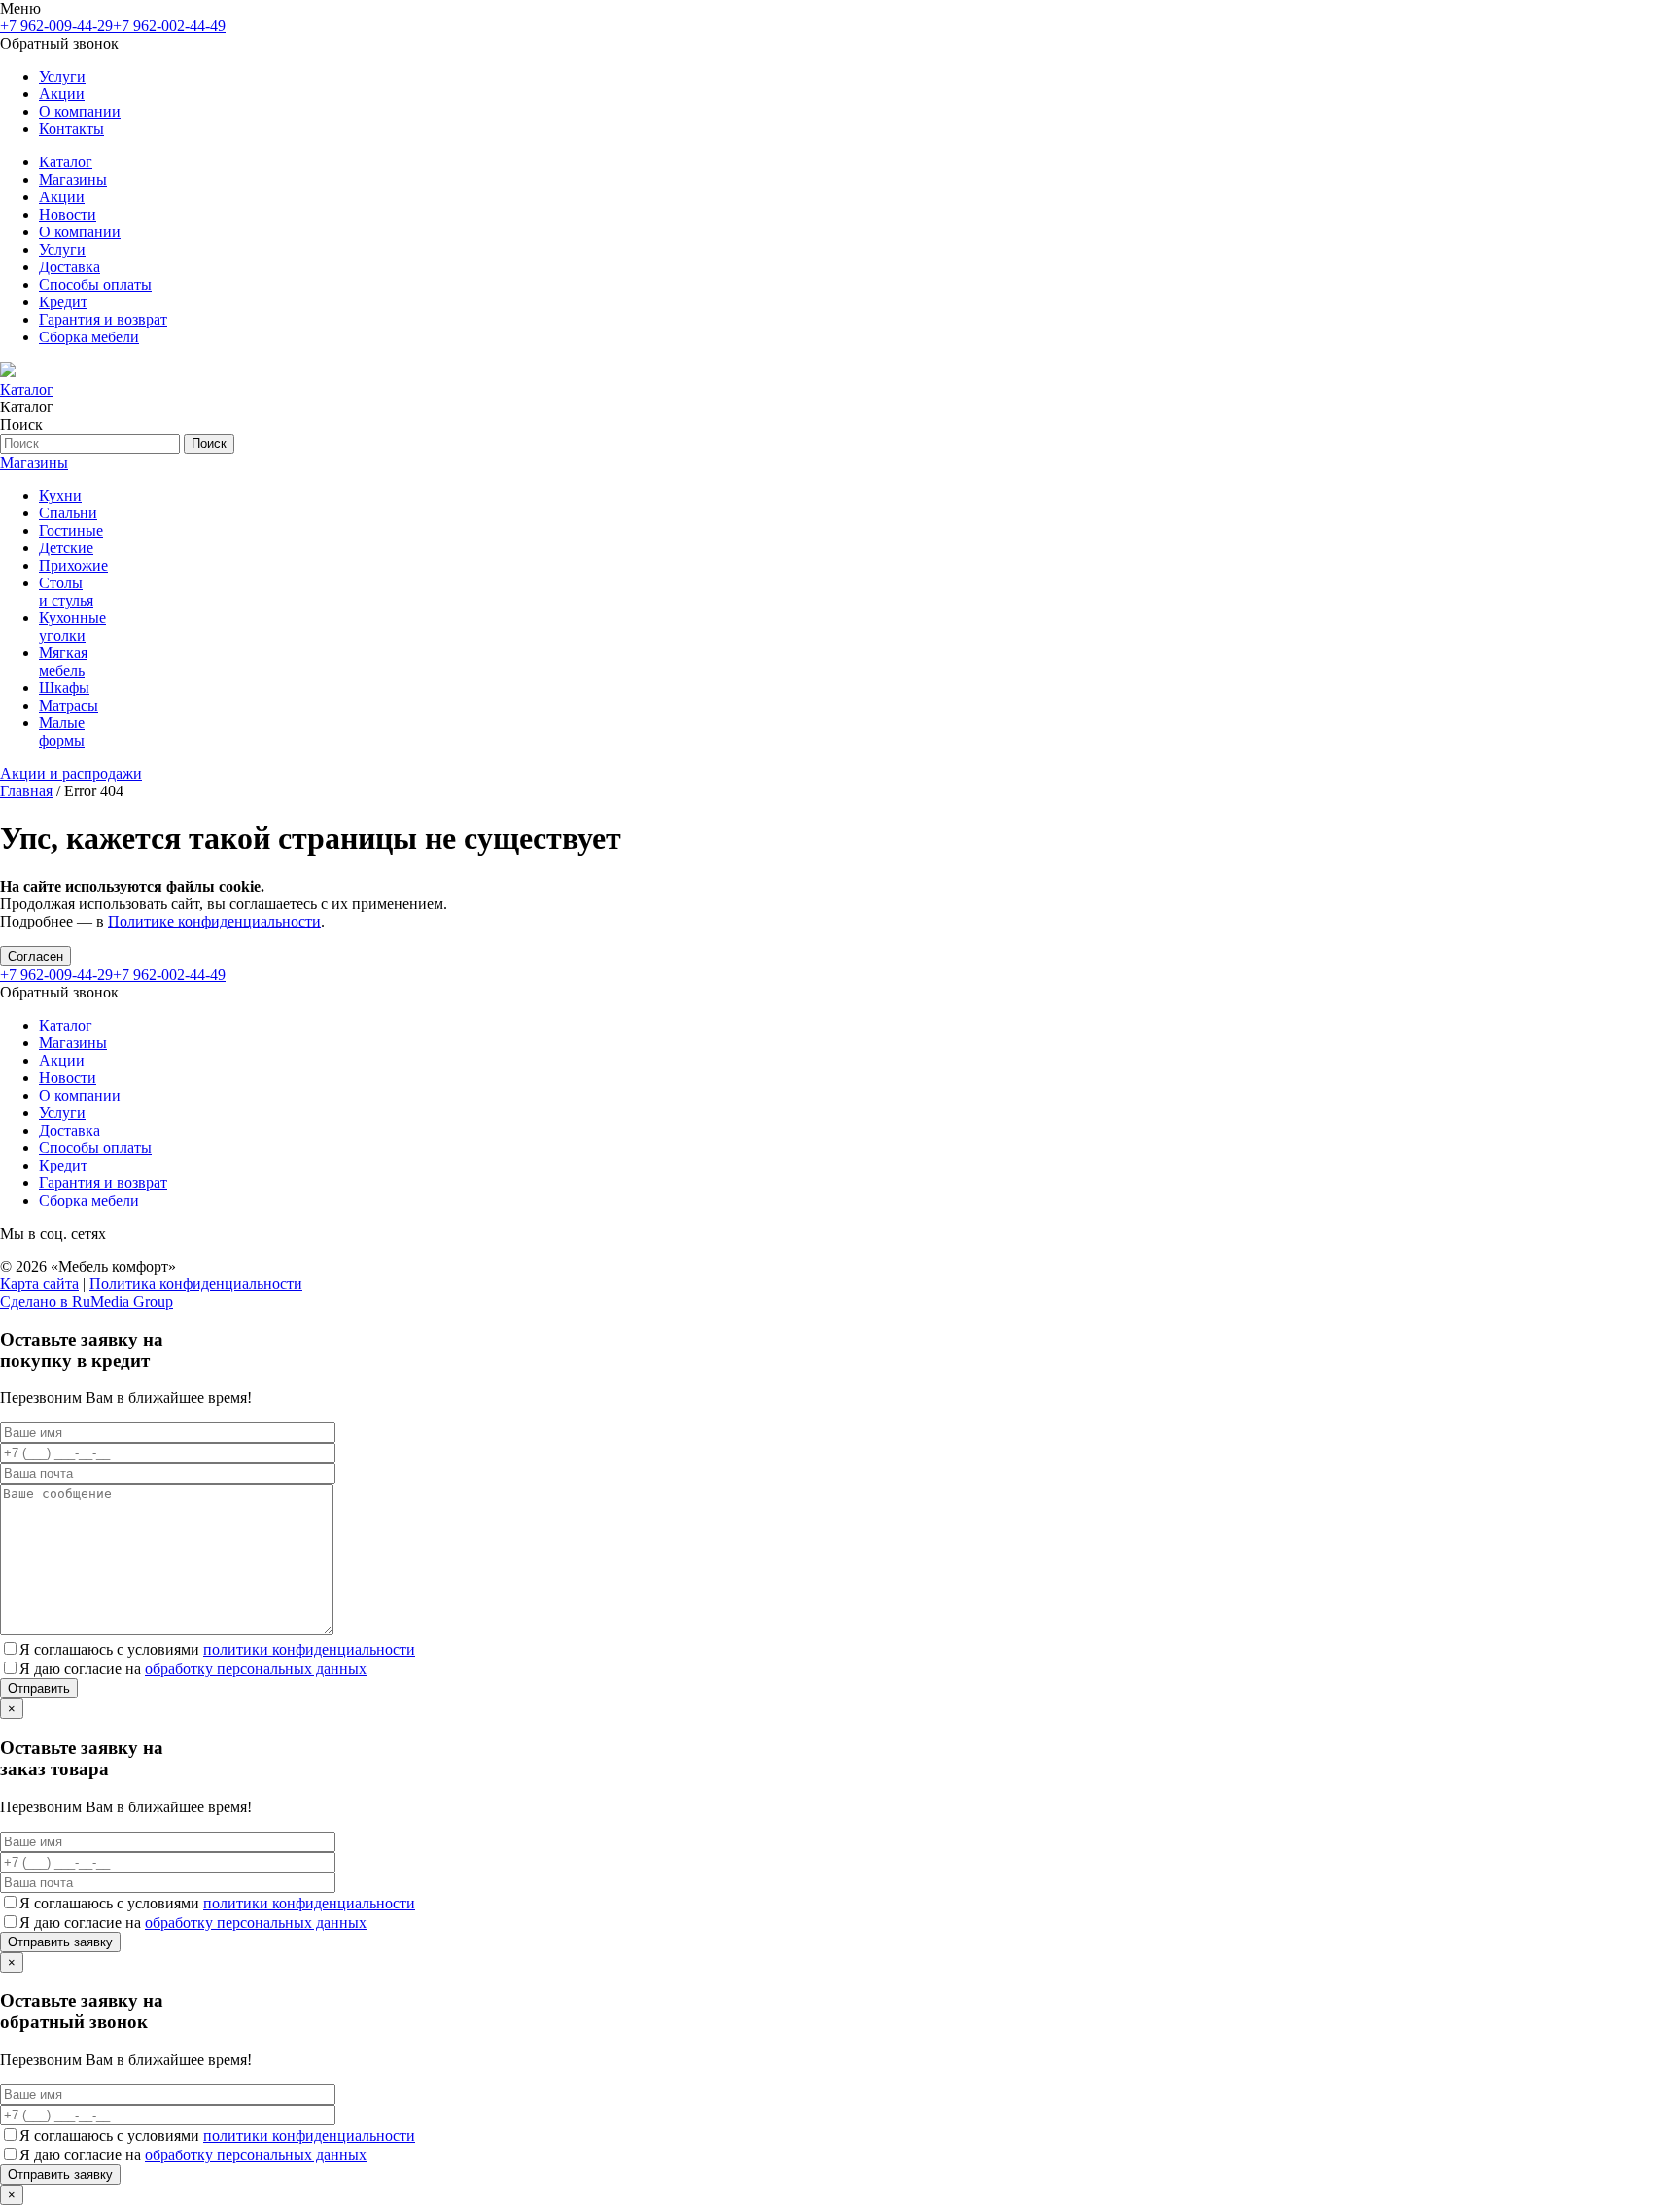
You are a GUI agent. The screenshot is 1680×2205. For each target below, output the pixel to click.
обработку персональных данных (256, 1669)
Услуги (62, 76)
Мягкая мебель (63, 662)
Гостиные (71, 530)
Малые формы (62, 732)
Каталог (66, 162)
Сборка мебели (89, 337)
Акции (62, 94)
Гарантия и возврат (103, 319)
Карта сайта (39, 1284)
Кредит (63, 302)
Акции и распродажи (71, 773)
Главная (26, 791)
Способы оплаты (95, 284)
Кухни (60, 495)
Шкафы (64, 688)
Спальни (68, 513)
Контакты (71, 129)
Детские (66, 548)
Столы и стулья (66, 592)
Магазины (73, 179)
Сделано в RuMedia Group (87, 1301)
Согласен (35, 956)
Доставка (70, 267)
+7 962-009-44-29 (56, 26)
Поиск (209, 444)
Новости (68, 214)
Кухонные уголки (72, 627)
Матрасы (69, 705)
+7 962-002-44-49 (169, 26)
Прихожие (73, 565)
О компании (80, 111)
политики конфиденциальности (309, 1649)
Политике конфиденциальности (214, 921)
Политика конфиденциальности (196, 1284)
